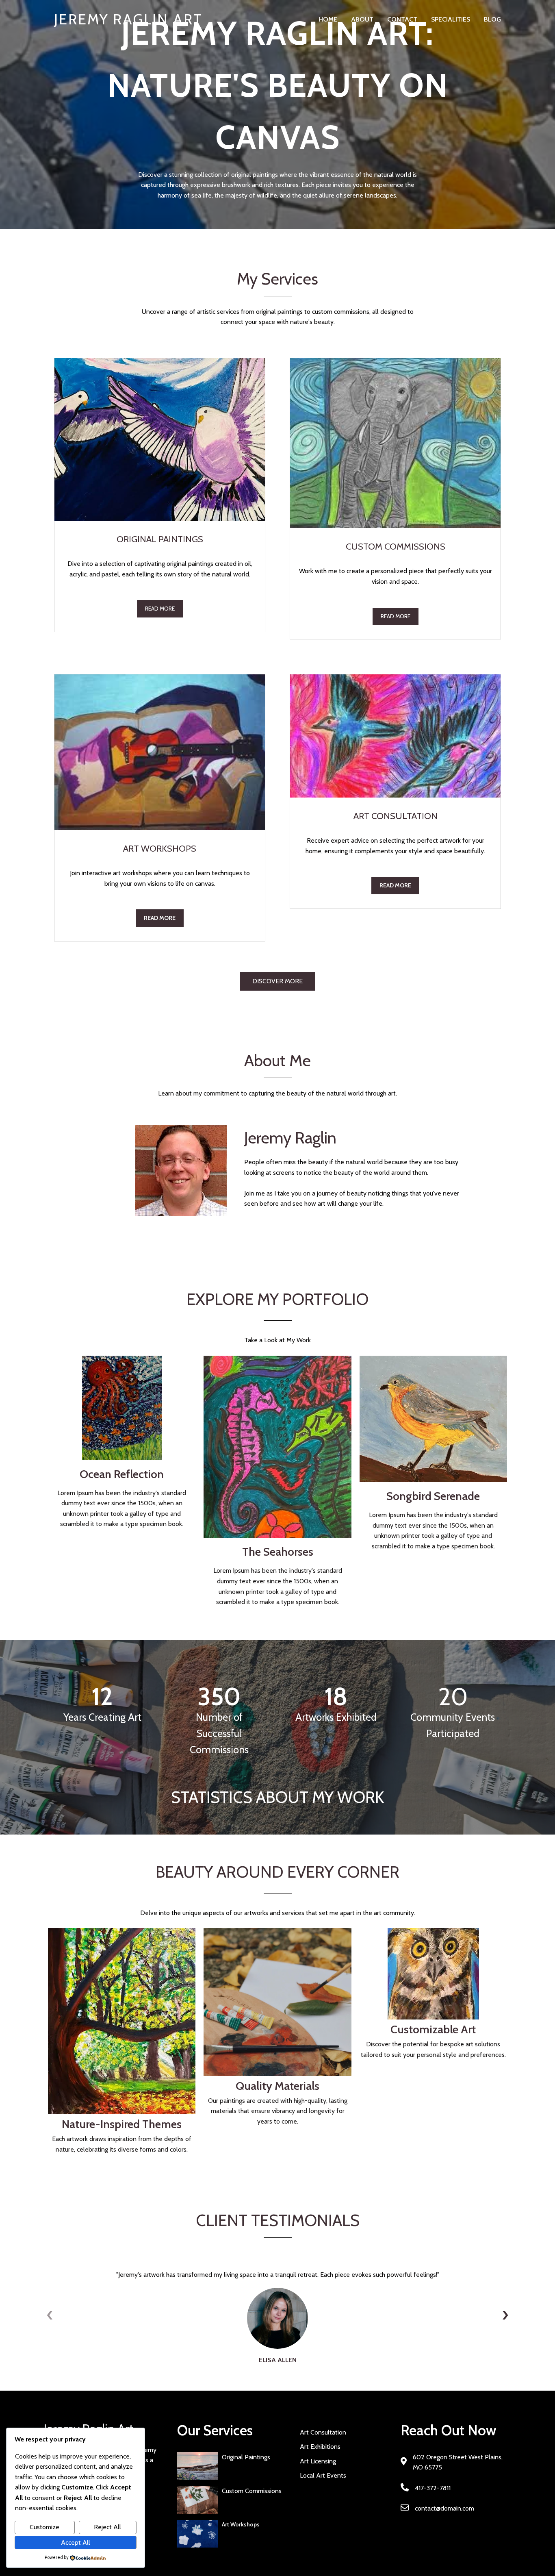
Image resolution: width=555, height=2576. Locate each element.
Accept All (76, 2542)
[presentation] (50, 2315)
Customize (44, 2527)
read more (160, 609)
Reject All (107, 2527)
